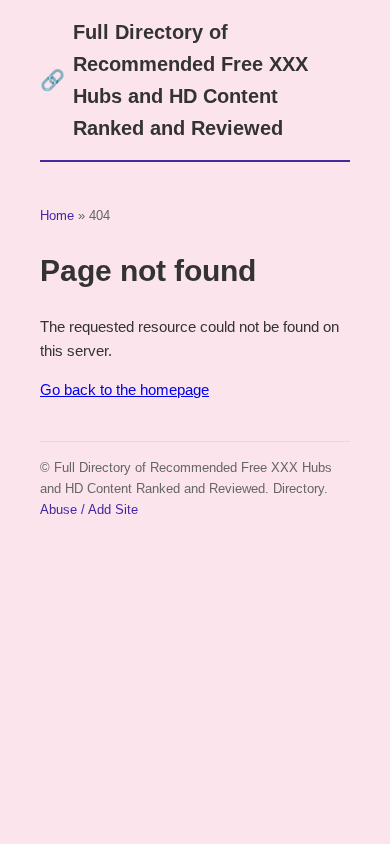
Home (57, 215)
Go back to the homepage (124, 389)
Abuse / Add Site (89, 509)
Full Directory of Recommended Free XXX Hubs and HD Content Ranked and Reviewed (174, 80)
